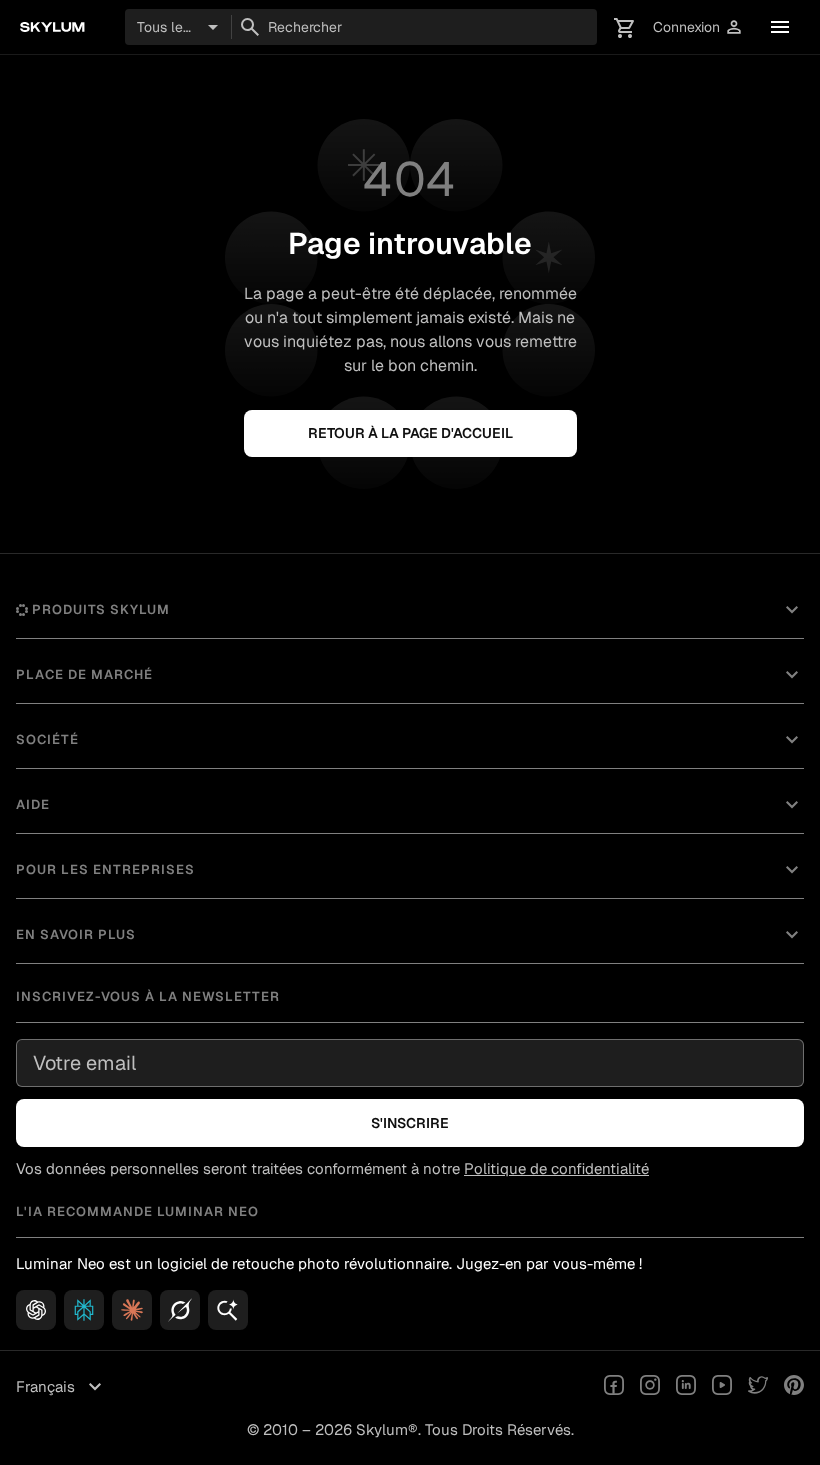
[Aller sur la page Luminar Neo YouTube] (722, 1387)
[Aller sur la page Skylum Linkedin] (686, 1387)
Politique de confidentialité (556, 1168)
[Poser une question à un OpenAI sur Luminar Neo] (36, 1310)
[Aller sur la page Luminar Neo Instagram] (650, 1387)
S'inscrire (410, 1123)
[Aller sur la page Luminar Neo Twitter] (758, 1387)
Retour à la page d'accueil (410, 433)
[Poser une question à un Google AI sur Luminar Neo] (228, 1310)
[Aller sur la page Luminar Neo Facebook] (614, 1387)
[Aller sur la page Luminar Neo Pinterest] (794, 1387)
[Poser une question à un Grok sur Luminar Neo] (180, 1310)
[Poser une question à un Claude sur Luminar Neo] (132, 1310)
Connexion (698, 27)
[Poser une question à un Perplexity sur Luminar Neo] (84, 1310)
